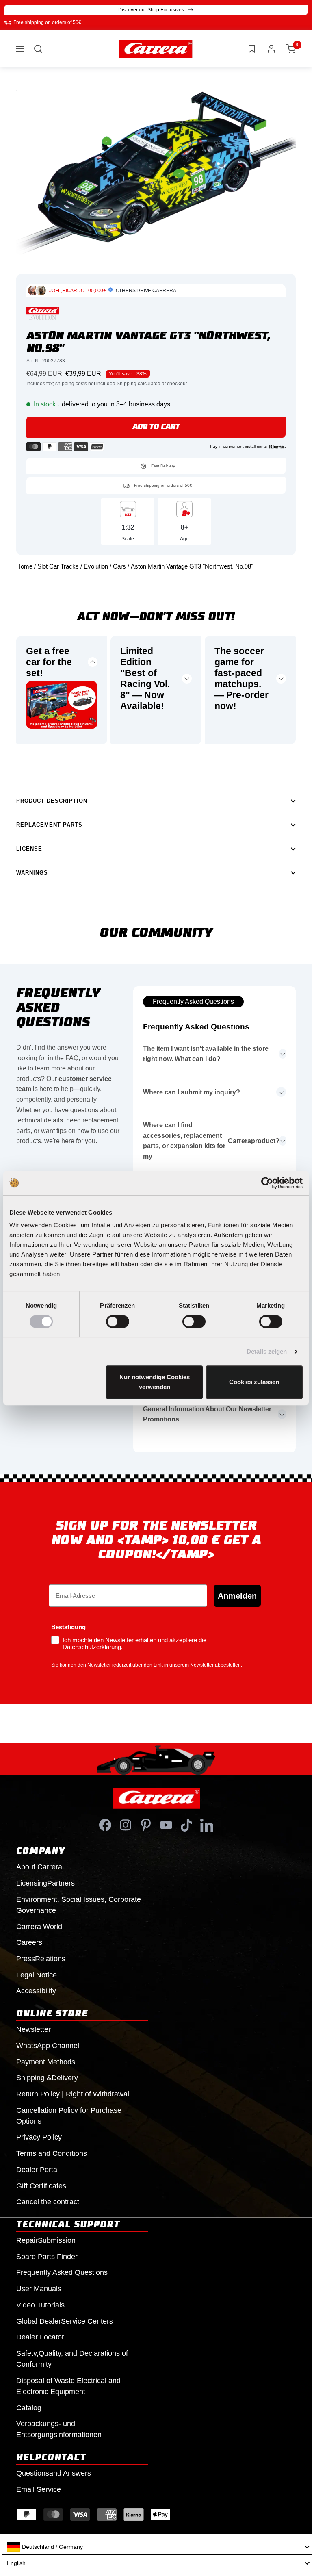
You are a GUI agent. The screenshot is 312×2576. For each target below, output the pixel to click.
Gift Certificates (41, 2186)
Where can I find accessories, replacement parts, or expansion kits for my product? (211, 1141)
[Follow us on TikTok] (186, 1825)
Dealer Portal (38, 2170)
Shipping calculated (139, 384)
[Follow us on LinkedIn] (207, 1825)
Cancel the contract (48, 2202)
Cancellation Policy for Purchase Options (69, 2116)
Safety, (72, 2359)
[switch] (118, 1322)
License (29, 849)
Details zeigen (267, 1351)
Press (41, 1959)
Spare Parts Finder (47, 2257)
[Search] (38, 49)
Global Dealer (65, 2321)
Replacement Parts (49, 825)
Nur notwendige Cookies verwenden (155, 1382)
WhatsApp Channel (48, 2046)
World (39, 1927)
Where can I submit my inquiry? (192, 1092)
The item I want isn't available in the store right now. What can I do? (206, 1054)
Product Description (52, 801)
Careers (29, 1942)
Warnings (32, 873)
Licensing (45, 1883)
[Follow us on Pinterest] (146, 1825)
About (39, 1867)
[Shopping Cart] (291, 49)
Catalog (29, 2408)
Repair (46, 2240)
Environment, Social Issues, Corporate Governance (79, 1905)
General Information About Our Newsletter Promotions (207, 1414)
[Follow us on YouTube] (166, 1825)
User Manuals (39, 2289)
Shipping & (47, 2078)
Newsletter (34, 2029)
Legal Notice (37, 1975)
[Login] (271, 49)
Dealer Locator (40, 2337)
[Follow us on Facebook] (105, 1825)
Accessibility (36, 1991)
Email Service (39, 2489)
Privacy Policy (39, 2137)
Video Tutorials (40, 2305)
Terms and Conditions (52, 2153)
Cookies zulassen (254, 1382)
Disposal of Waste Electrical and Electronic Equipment (68, 2386)
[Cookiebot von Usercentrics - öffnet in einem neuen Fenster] (267, 1183)
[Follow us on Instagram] (126, 1825)
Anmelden (237, 1596)
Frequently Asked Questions (193, 1002)
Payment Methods (46, 2062)
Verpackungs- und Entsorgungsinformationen (59, 2429)
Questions (54, 2473)
